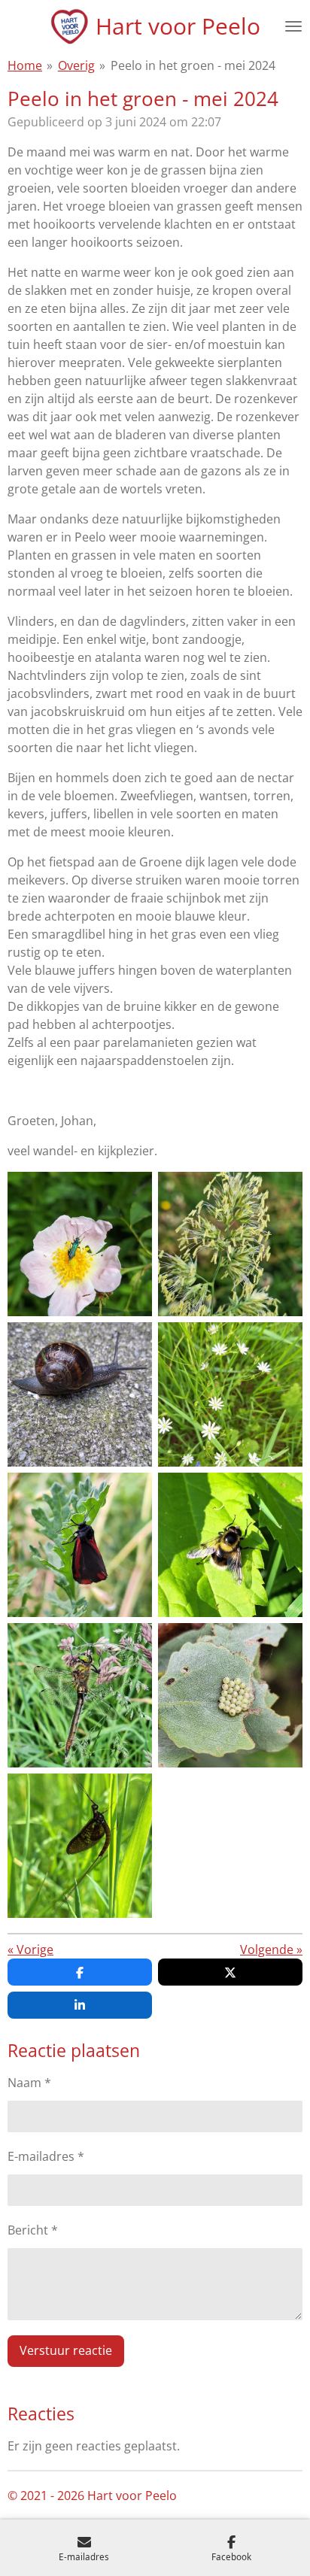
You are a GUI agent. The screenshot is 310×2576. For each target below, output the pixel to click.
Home (25, 65)
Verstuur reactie (66, 2350)
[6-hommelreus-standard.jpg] (230, 1545)
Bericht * (33, 2230)
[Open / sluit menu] (293, 26)
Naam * (29, 2083)
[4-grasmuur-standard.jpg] (230, 1394)
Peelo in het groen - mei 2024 (193, 65)
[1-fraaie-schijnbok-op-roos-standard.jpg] (80, 1244)
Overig (76, 65)
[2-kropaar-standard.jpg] (230, 1244)
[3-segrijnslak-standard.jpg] (80, 1394)
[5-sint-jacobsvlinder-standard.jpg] (80, 1545)
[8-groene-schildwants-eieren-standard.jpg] (230, 1695)
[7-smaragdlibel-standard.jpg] (80, 1695)
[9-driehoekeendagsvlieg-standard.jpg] (80, 1846)
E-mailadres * (46, 2156)
